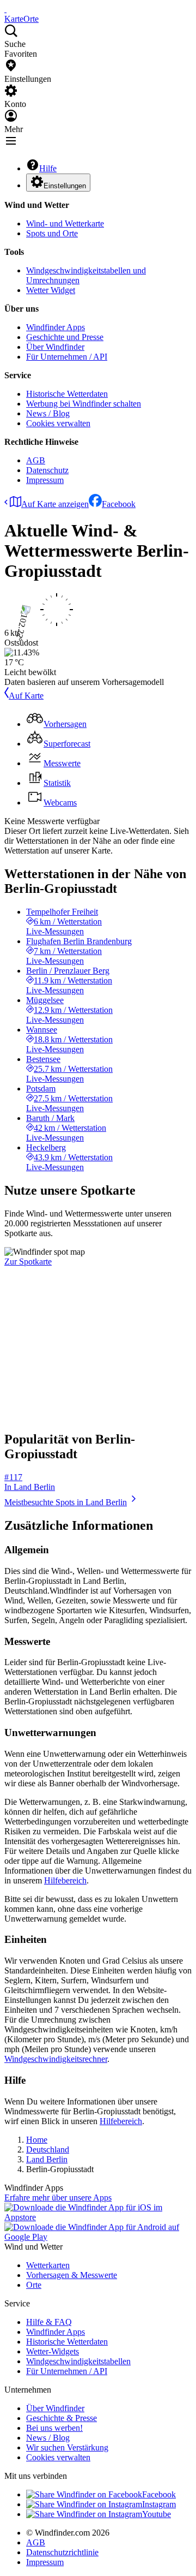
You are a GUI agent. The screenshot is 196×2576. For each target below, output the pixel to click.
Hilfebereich (65, 1880)
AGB (36, 460)
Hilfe (48, 168)
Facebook (119, 504)
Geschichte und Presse (65, 337)
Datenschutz (47, 470)
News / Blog (48, 413)
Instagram (159, 2504)
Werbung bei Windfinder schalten (84, 404)
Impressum (45, 480)
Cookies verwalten (58, 423)
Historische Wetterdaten (67, 394)
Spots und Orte (52, 233)
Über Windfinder (55, 347)
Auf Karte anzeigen (55, 504)
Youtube (157, 2514)
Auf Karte (26, 696)
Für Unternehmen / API (67, 357)
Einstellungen (65, 186)
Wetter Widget (51, 290)
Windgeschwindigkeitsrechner (56, 2059)
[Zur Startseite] (5, 9)
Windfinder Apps (56, 327)
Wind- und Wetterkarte (65, 223)
